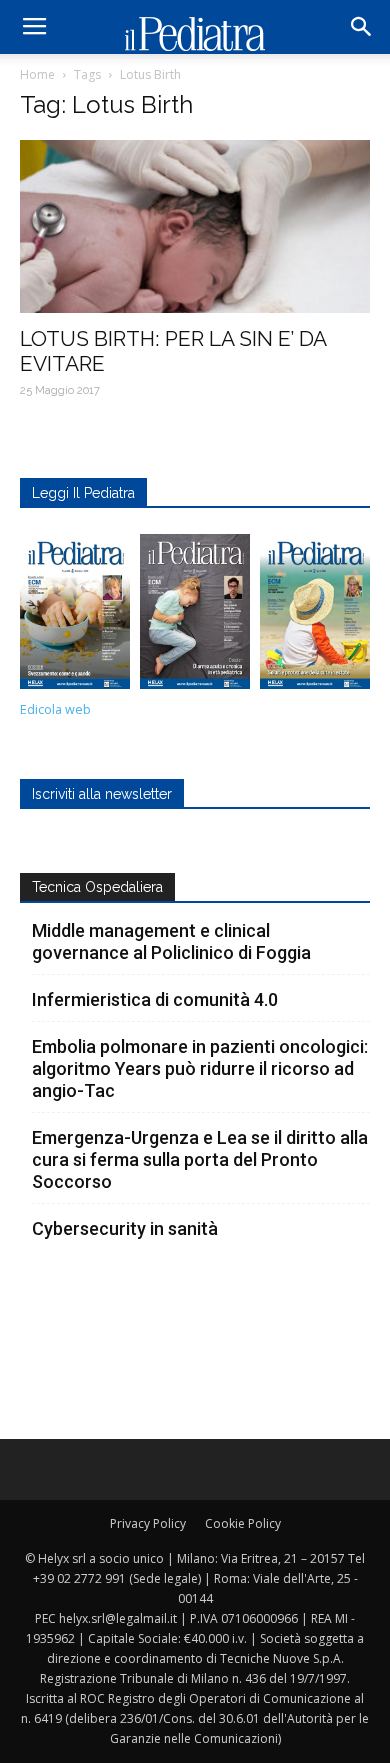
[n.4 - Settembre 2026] (75, 617)
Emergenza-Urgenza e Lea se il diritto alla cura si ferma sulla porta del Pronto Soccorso (200, 1159)
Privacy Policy (148, 1523)
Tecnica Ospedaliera (97, 887)
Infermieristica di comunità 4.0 (155, 999)
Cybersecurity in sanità (125, 1228)
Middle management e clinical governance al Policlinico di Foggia (171, 941)
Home (37, 74)
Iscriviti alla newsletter (102, 794)
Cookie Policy (243, 1523)
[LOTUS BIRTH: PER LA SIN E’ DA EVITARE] (195, 226)
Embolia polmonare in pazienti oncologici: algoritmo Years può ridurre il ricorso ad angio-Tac (200, 1068)
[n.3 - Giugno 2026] (195, 617)
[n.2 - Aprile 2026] (315, 617)
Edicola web (55, 709)
